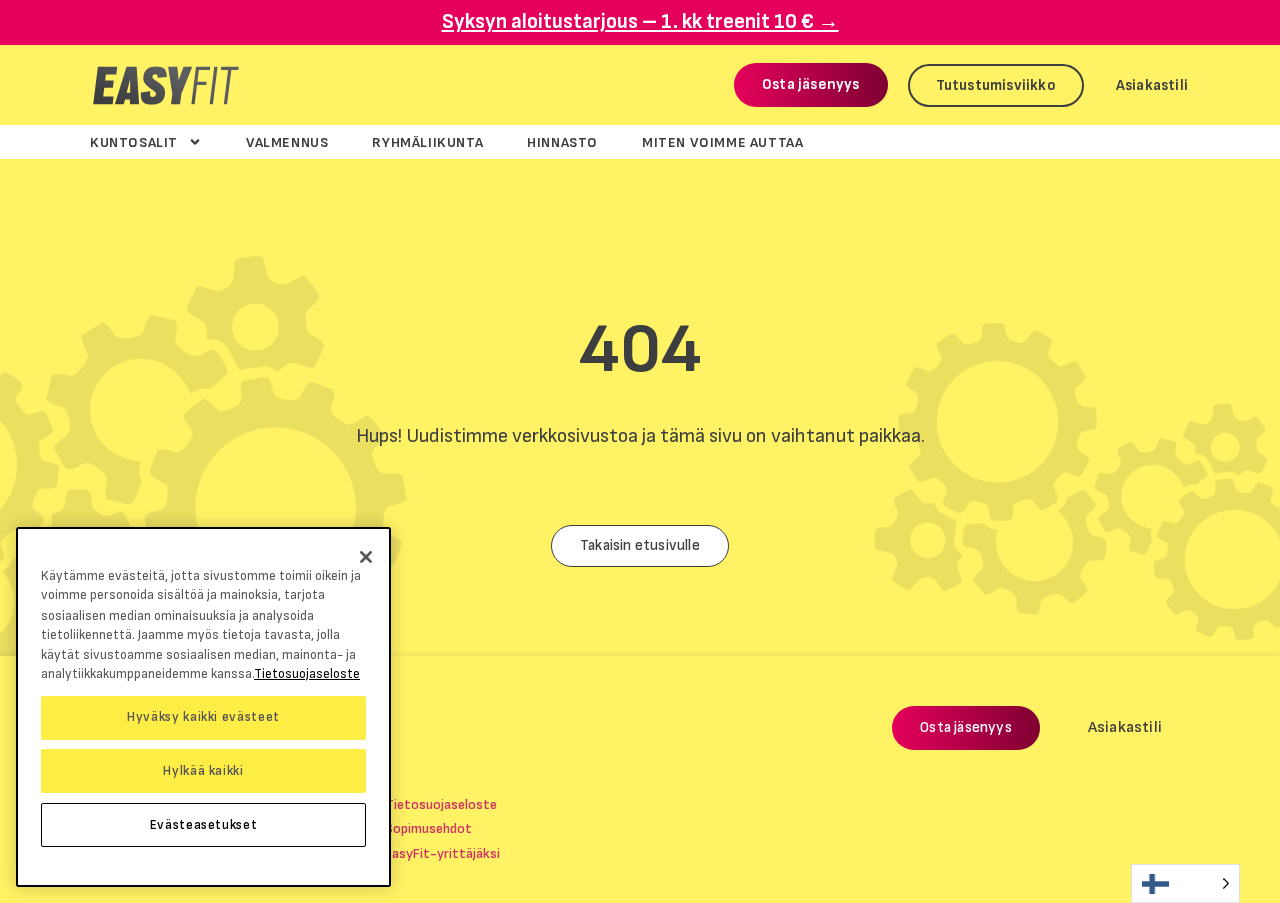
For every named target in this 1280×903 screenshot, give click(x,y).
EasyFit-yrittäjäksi (442, 853)
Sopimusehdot (428, 828)
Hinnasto (562, 142)
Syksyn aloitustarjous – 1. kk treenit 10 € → (640, 21)
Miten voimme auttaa (722, 142)
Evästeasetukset (204, 825)
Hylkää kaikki (203, 771)
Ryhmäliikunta (427, 142)
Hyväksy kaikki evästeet (203, 717)
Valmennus (287, 142)
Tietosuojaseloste (441, 804)
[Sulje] (366, 557)
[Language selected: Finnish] (1185, 883)
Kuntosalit (134, 142)
